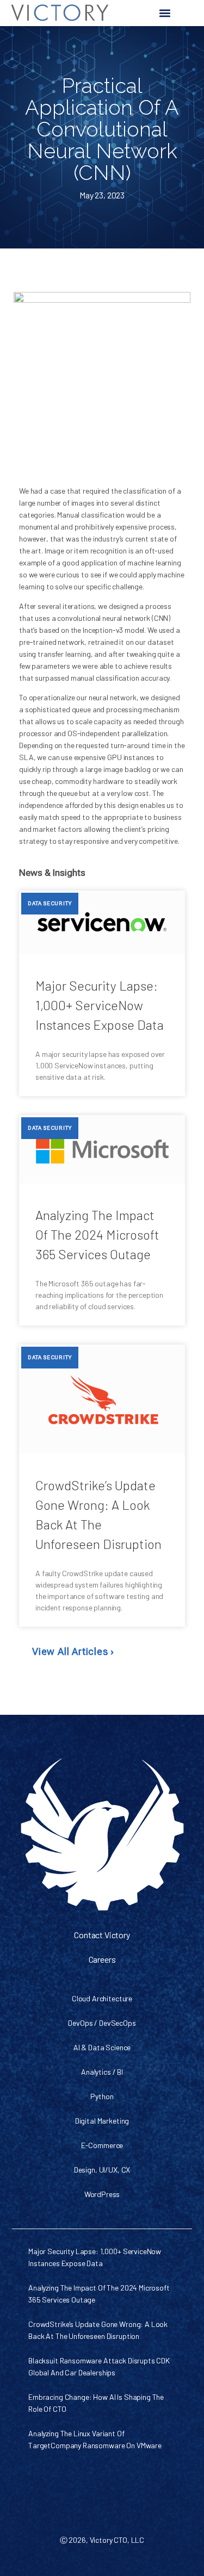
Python (102, 2096)
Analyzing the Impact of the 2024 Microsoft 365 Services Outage (97, 1234)
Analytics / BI (102, 2072)
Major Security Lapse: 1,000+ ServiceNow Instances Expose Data (100, 1005)
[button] (165, 13)
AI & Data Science (102, 2047)
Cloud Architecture (102, 1998)
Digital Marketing (102, 2121)
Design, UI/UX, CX (102, 2170)
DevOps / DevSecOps (102, 2023)
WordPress (102, 2194)
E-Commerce (102, 2145)
